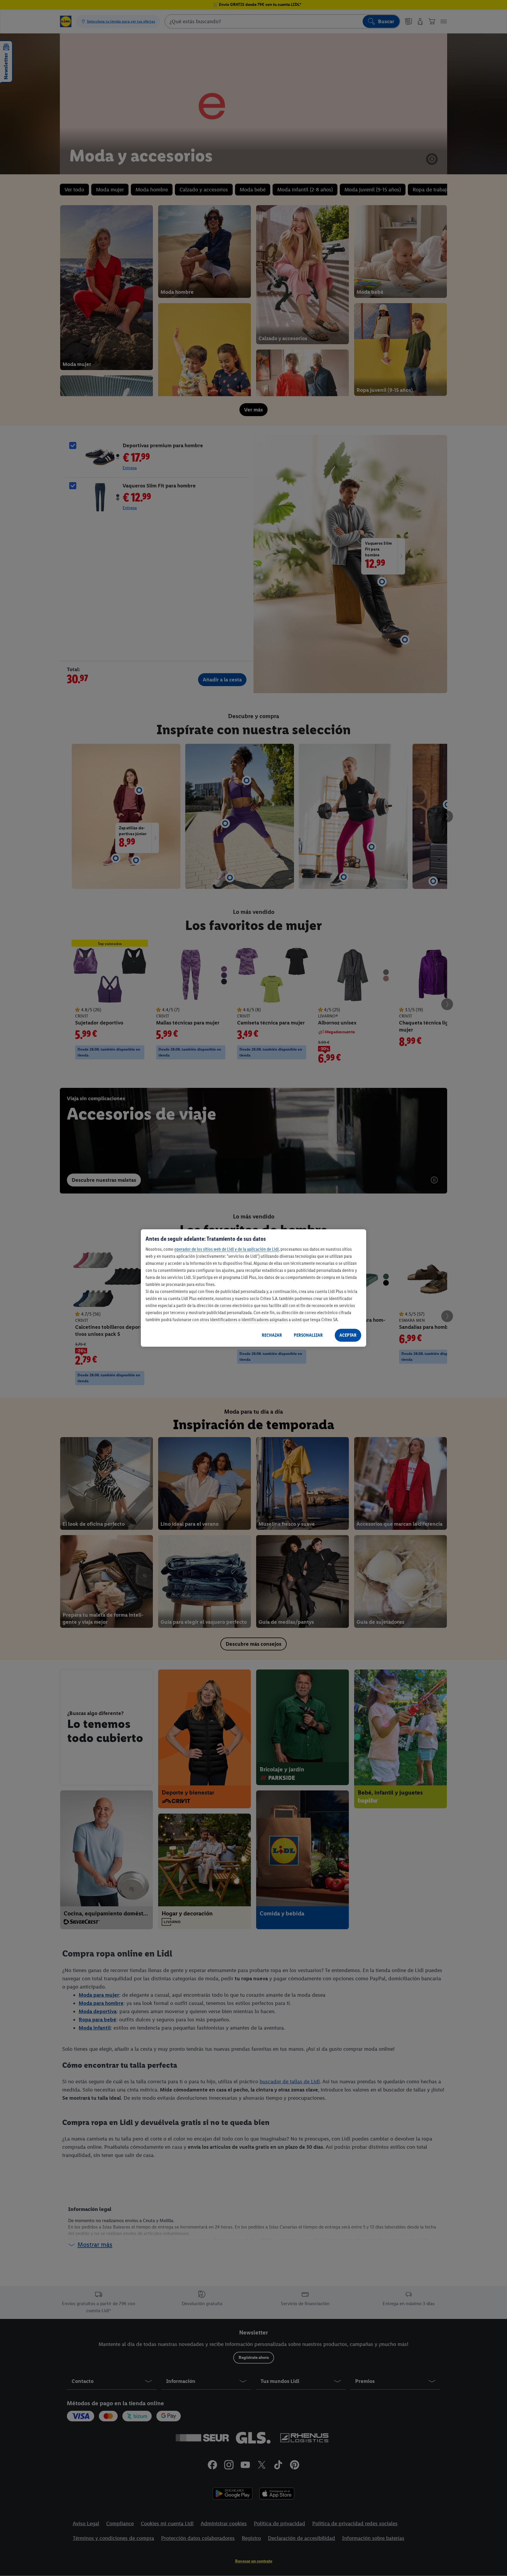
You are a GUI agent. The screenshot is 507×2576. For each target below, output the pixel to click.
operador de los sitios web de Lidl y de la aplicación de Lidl (227, 1249)
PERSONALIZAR (308, 1335)
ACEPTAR (348, 1335)
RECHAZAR (272, 1335)
